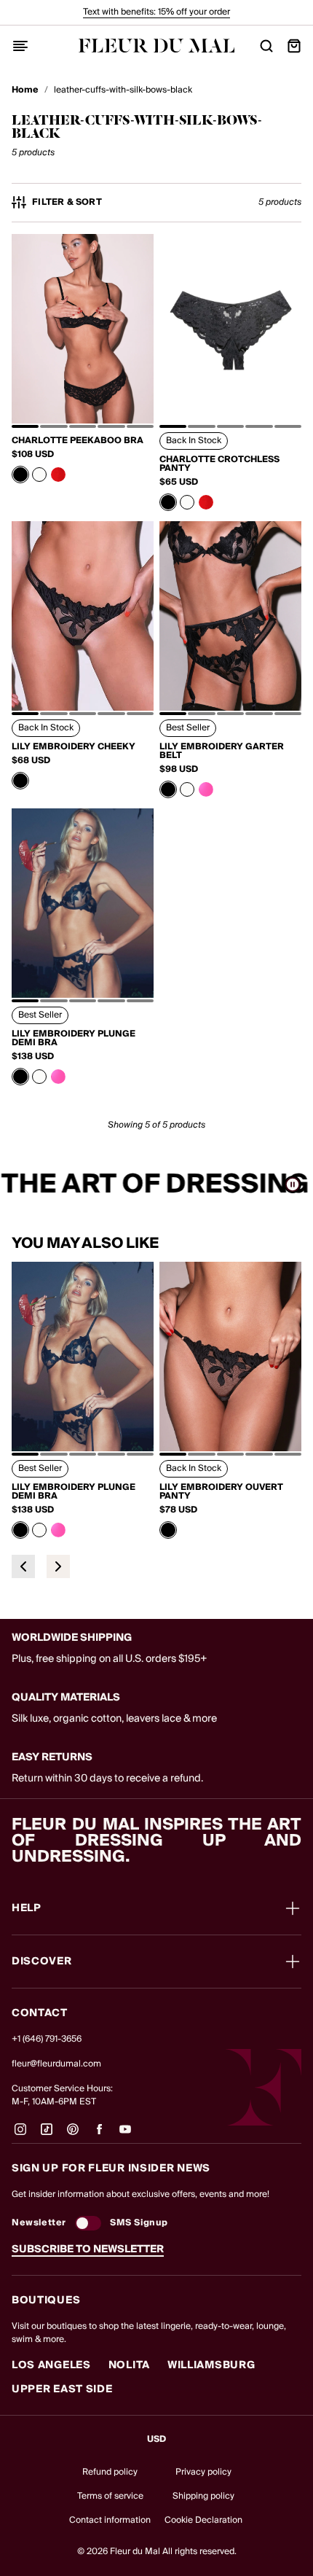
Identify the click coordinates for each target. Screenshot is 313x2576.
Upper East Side (62, 2389)
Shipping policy (203, 2496)
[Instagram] (20, 2135)
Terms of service (110, 2496)
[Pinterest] (73, 2135)
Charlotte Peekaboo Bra (78, 441)
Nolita (129, 2365)
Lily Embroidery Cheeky (74, 747)
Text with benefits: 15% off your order (156, 12)
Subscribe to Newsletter (88, 2249)
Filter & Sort (67, 203)
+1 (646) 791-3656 (47, 2039)
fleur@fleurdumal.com (56, 2064)
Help (27, 1908)
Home (25, 90)
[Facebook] (99, 2135)
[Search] (266, 46)
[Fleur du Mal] (157, 46)
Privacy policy (203, 2472)
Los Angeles (51, 2365)
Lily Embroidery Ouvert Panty (221, 1492)
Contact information (110, 2520)
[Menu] (20, 46)
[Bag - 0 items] (294, 46)
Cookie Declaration (203, 2520)
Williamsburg (211, 2365)
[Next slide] (58, 1566)
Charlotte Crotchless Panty (219, 464)
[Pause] (293, 1184)
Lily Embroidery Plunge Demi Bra (74, 1039)
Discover (42, 1962)
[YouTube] (125, 2135)
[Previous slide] (23, 1566)
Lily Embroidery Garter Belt (222, 752)
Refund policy (110, 2472)
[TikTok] (47, 2135)
